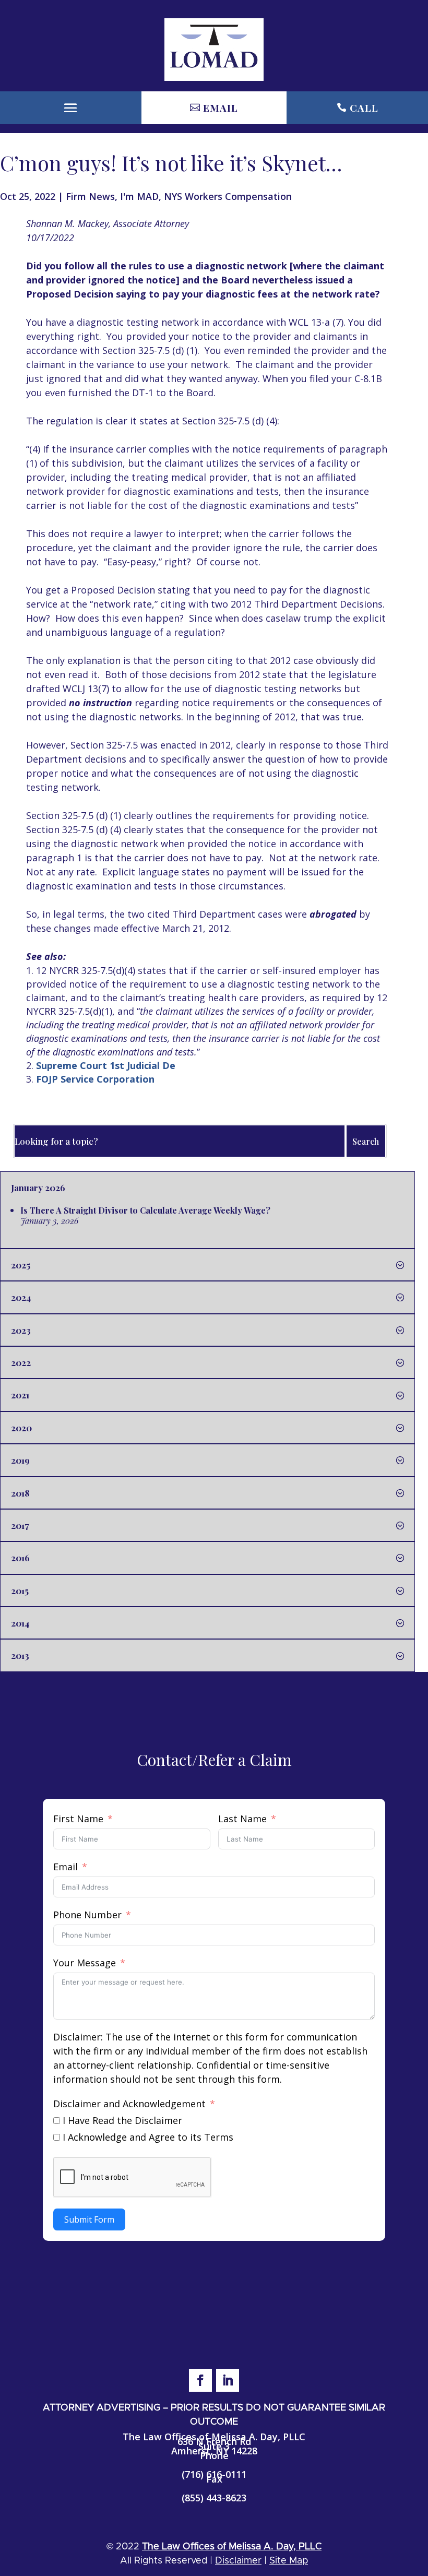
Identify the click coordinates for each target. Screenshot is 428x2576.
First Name (78, 1819)
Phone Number (87, 1915)
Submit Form (89, 2219)
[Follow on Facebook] (200, 2380)
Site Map (289, 2561)
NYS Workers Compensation (228, 196)
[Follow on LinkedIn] (228, 2380)
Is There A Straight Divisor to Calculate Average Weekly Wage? (145, 1210)
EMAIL (221, 108)
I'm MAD (139, 196)
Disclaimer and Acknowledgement (129, 2104)
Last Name (242, 1819)
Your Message (85, 1963)
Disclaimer (238, 2561)
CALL (364, 108)
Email (66, 1867)
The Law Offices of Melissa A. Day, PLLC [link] (232, 2547)
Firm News (90, 196)
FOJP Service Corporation (95, 1079)
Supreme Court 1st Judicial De (106, 1065)
